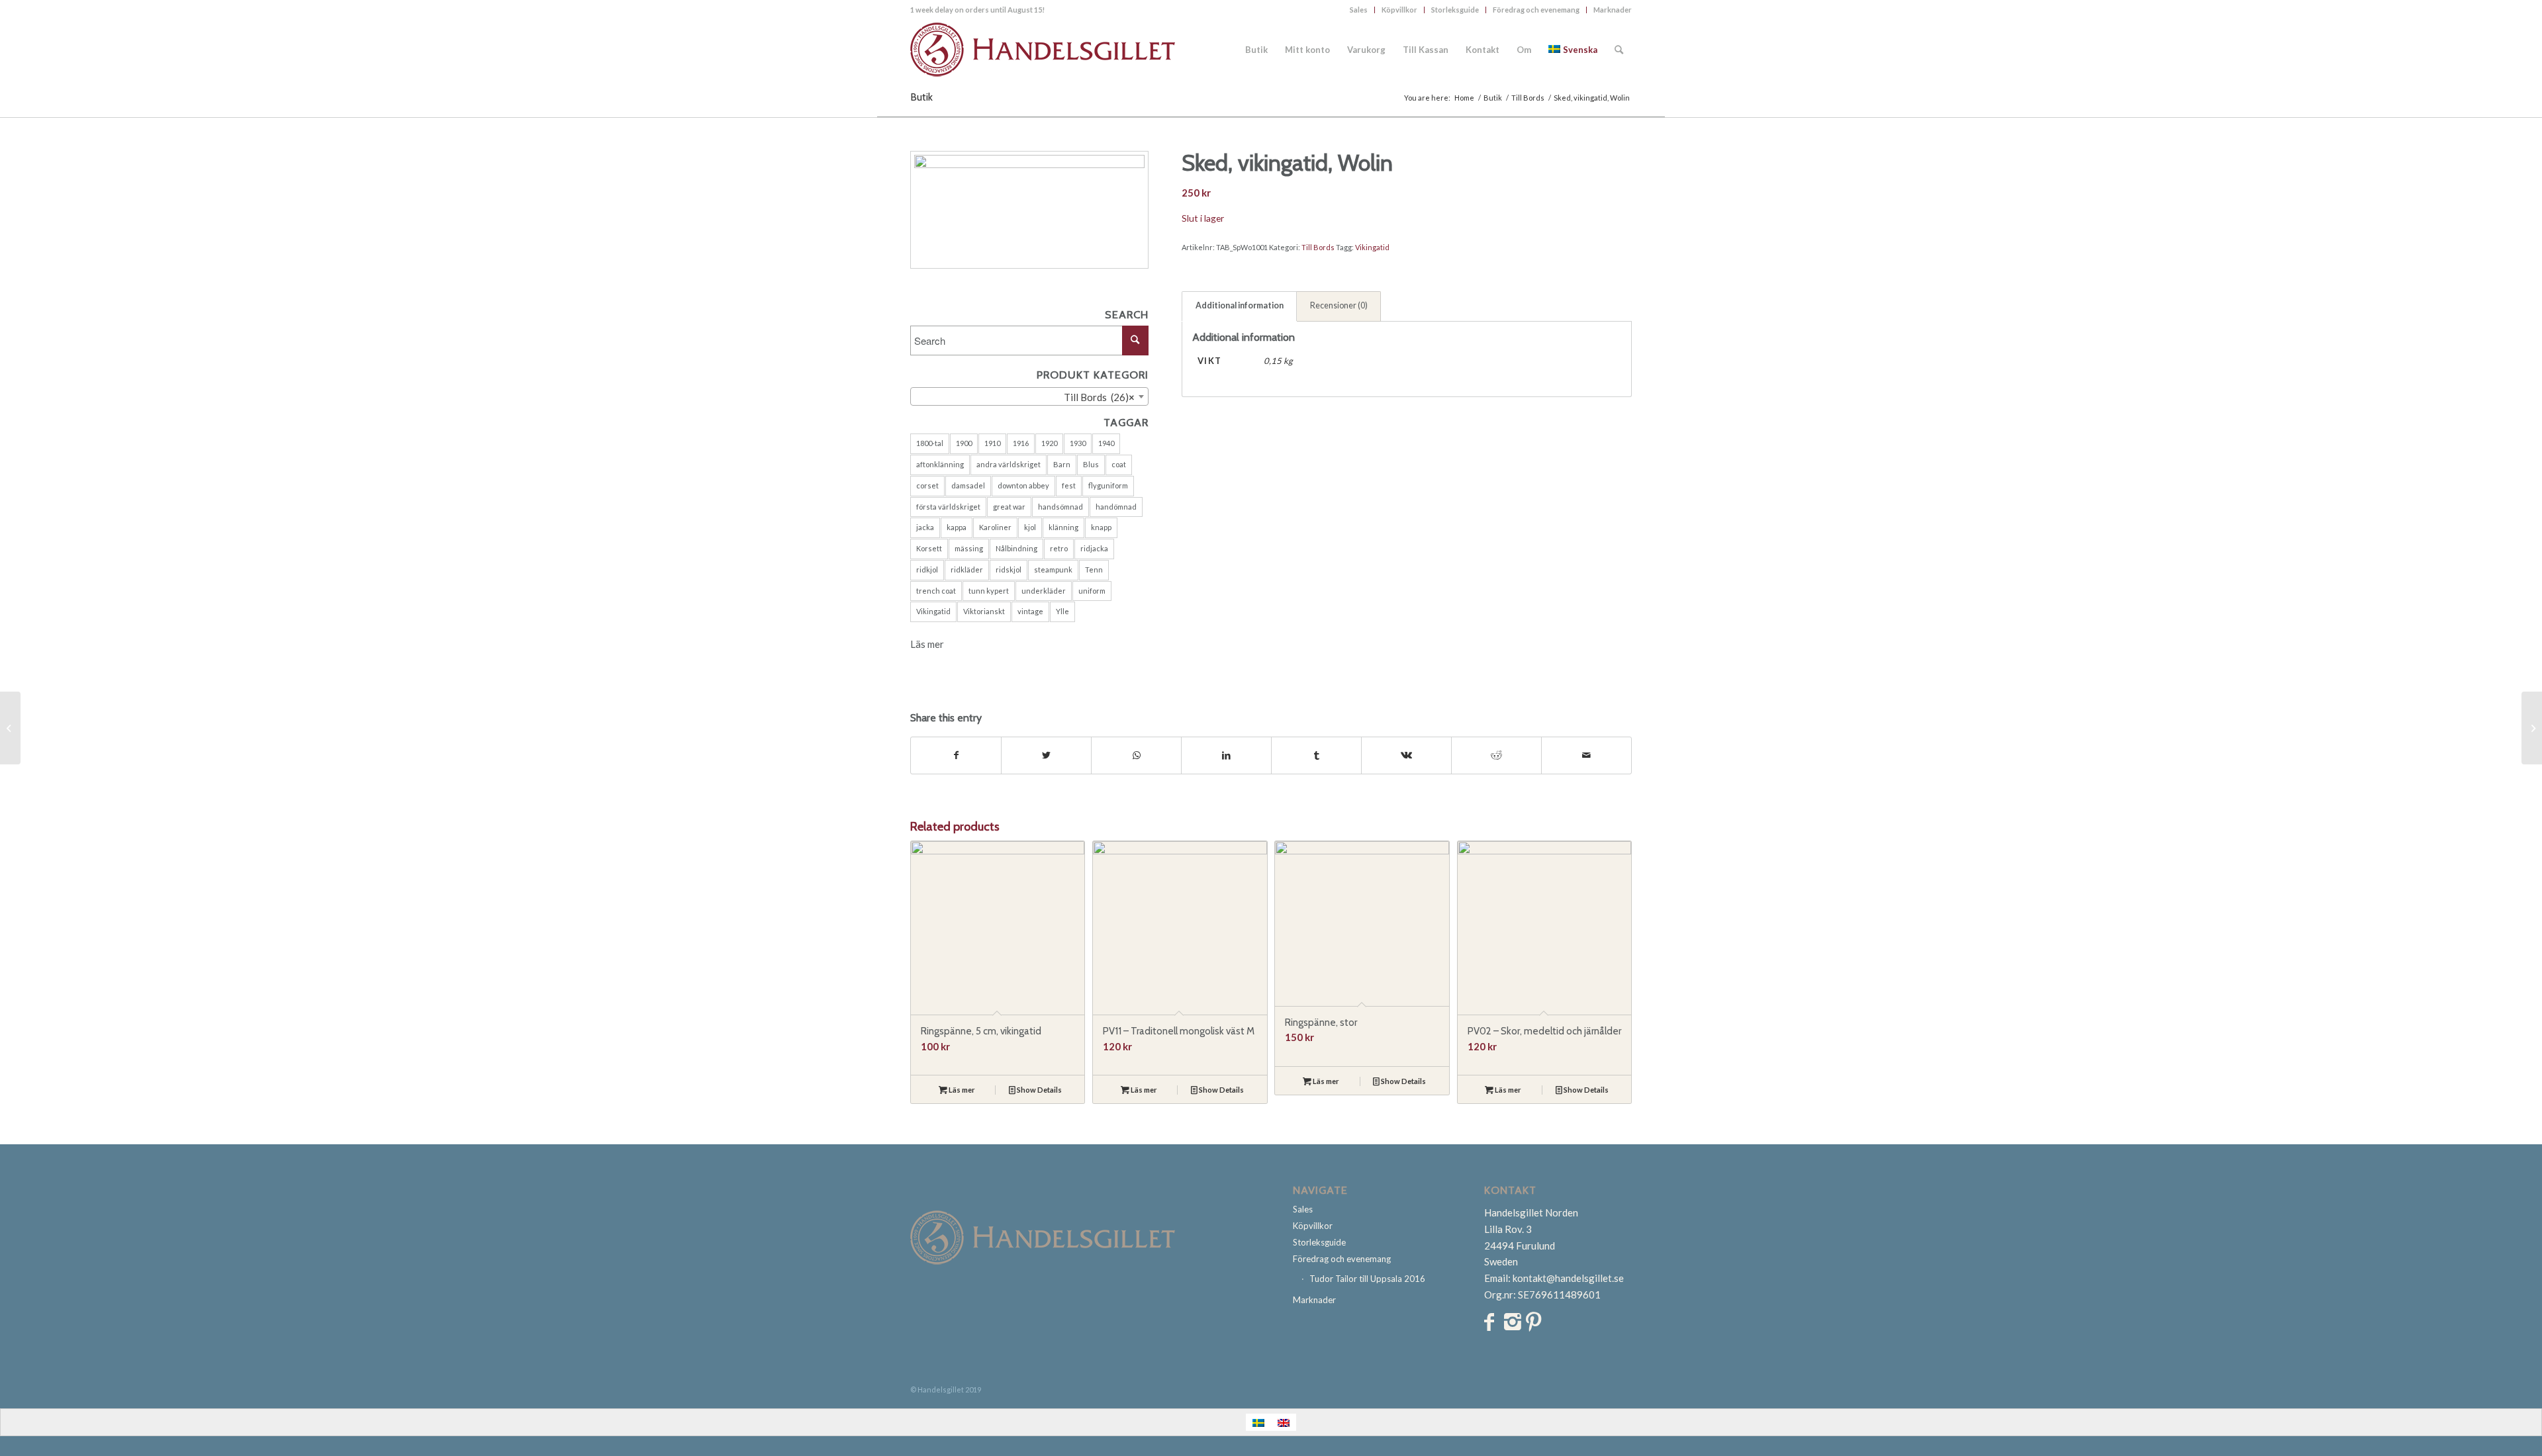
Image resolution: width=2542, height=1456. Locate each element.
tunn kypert (989, 591)
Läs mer (927, 644)
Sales (1359, 10)
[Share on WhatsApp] (1136, 755)
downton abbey (1023, 485)
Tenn (1094, 569)
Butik (921, 97)
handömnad (1116, 507)
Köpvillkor (1399, 10)
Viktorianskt (984, 611)
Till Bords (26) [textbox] (1099, 397)
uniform (1092, 591)
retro (1059, 548)
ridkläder (967, 569)
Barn (1062, 464)
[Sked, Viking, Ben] (2532, 728)
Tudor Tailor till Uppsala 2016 (1367, 1279)
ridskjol (1009, 569)
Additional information (1240, 305)
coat (1119, 464)
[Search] (1619, 50)
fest (1069, 485)
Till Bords (1318, 247)
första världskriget (948, 507)
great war (1009, 507)
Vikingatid (933, 611)
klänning (1063, 527)
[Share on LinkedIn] (1226, 755)
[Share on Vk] (1406, 755)
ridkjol (927, 569)
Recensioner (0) (1339, 305)
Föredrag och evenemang (1536, 10)
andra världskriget (1009, 464)
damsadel (968, 485)
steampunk (1053, 569)
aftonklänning (940, 464)
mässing (969, 548)
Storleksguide (1455, 10)
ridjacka (1094, 548)
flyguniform (1108, 485)
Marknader (1613, 10)
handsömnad (1060, 507)
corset (927, 485)
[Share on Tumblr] (1316, 755)
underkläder (1044, 591)
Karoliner (995, 527)
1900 (964, 443)
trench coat (936, 591)
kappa (957, 527)
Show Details (1039, 1090)
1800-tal (930, 443)
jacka (925, 527)
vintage (1030, 611)
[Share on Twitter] (1046, 755)
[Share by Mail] (1586, 755)
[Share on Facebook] (956, 755)
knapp (1101, 527)
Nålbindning (1016, 548)
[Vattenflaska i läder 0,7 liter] (10, 728)
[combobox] (1029, 396)
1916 (1021, 443)
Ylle (1062, 611)
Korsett (929, 548)
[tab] (1239, 306)
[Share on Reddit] (1496, 755)
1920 (1049, 443)
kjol (1030, 527)
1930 (1078, 443)
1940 (1106, 443)
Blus (1091, 464)
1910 (992, 443)
